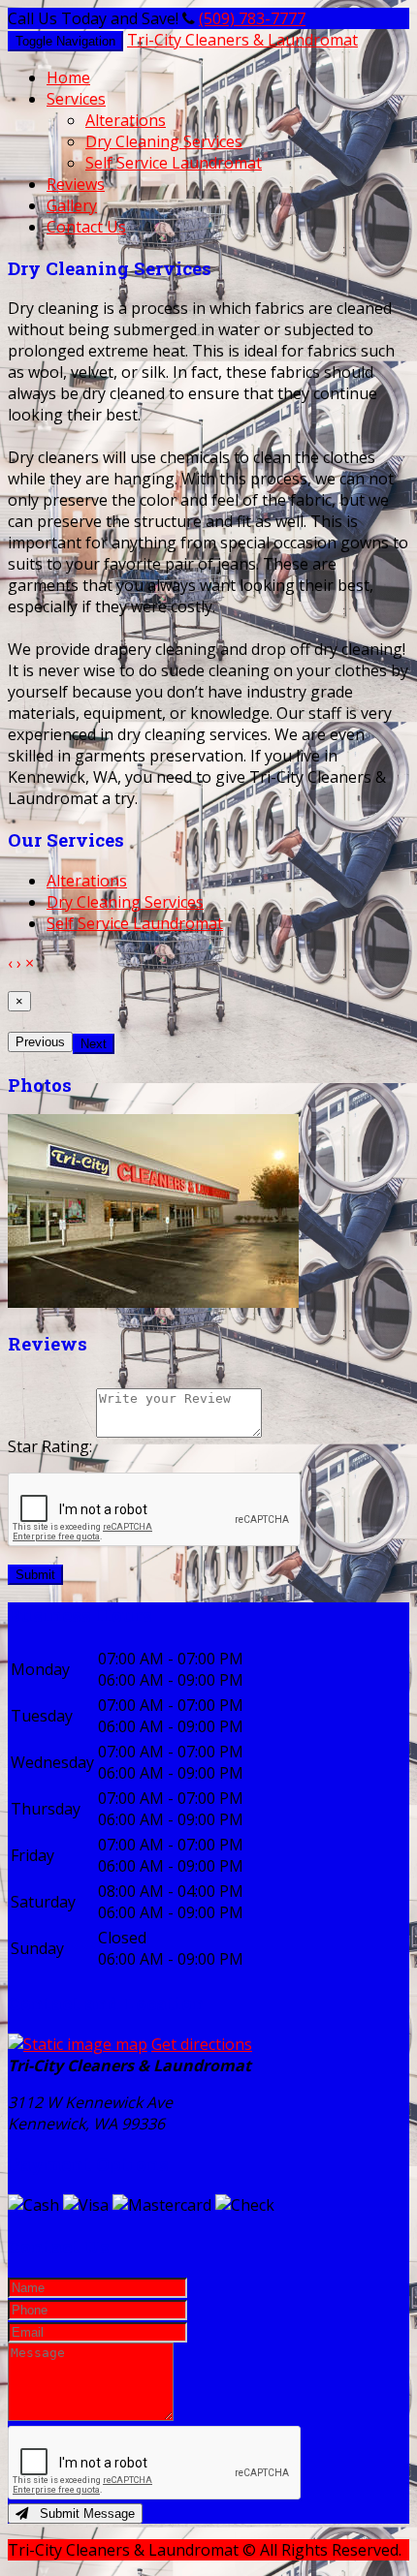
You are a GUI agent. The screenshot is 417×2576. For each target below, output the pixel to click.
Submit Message (81, 2514)
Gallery (72, 205)
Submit (35, 1575)
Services (76, 99)
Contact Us (86, 227)
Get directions (202, 2044)
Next (94, 1044)
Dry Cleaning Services (164, 141)
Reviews (76, 184)
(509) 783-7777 (252, 18)
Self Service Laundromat (174, 163)
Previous (40, 1042)
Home (68, 78)
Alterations (126, 120)
